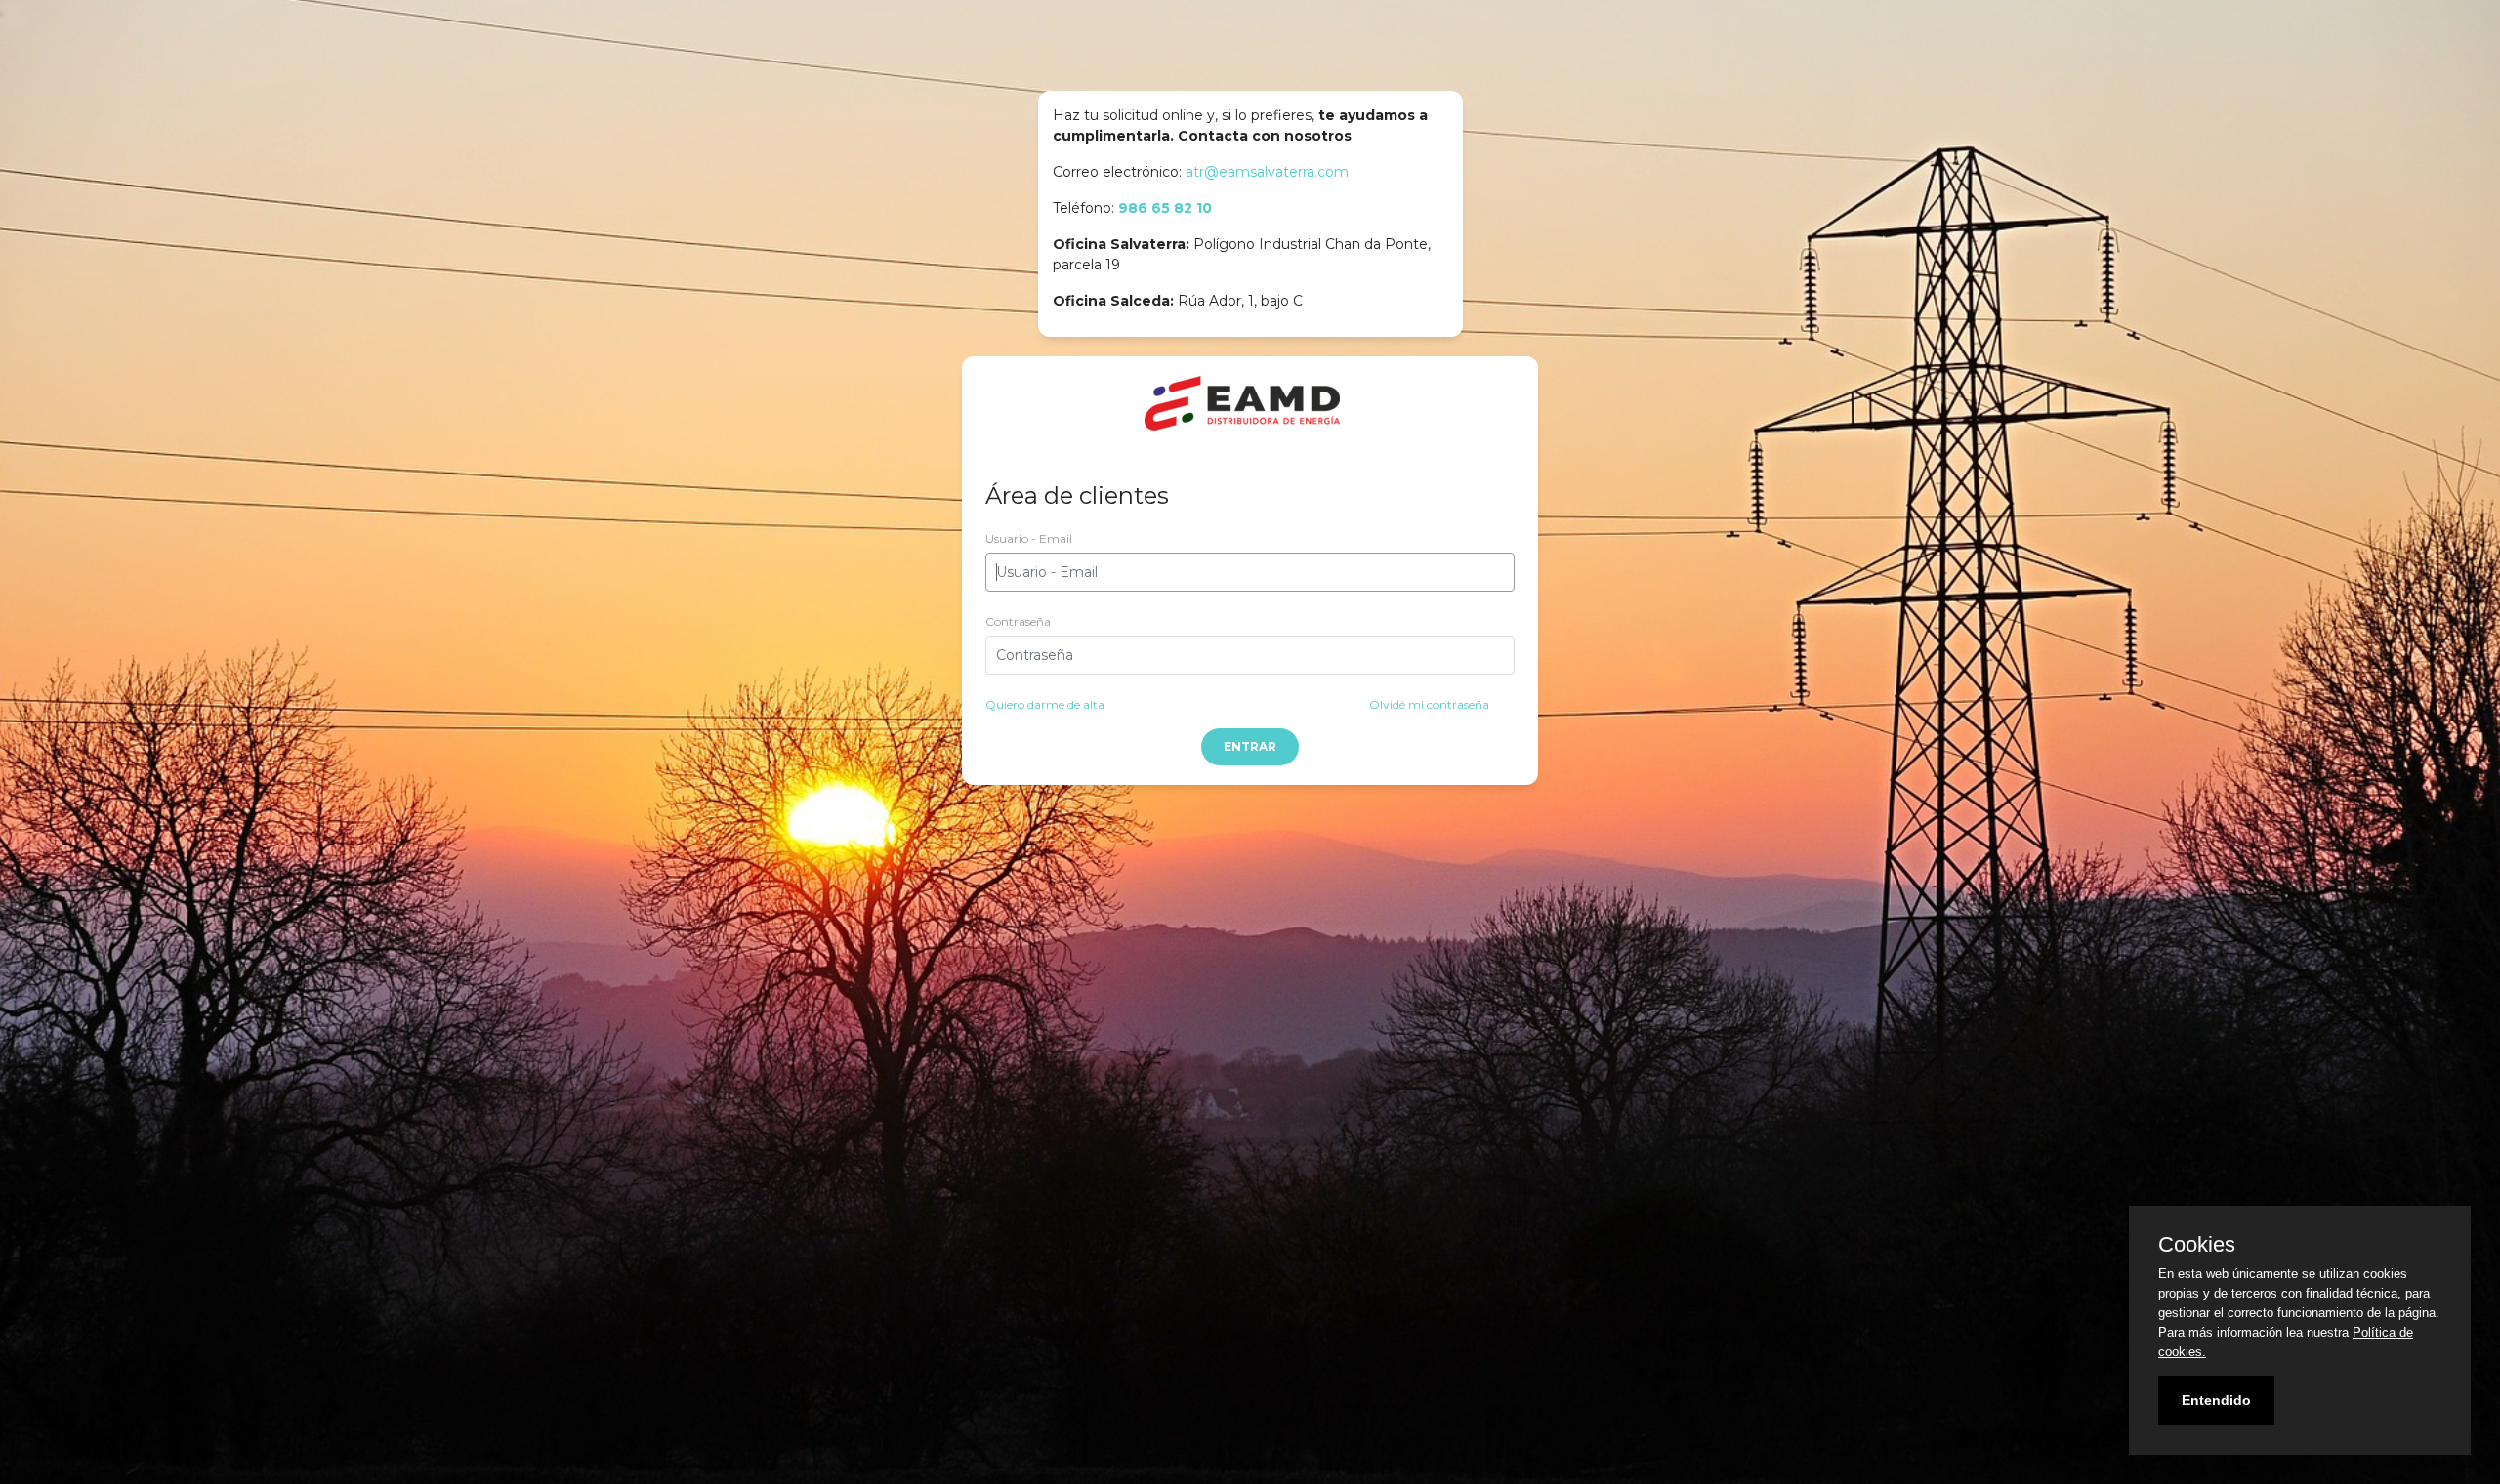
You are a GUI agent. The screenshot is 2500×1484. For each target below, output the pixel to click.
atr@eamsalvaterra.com (1267, 172)
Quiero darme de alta (1045, 704)
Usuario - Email (1029, 538)
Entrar (1250, 746)
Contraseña (1018, 621)
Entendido (2216, 1400)
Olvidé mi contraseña (1429, 704)
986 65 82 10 (1165, 208)
